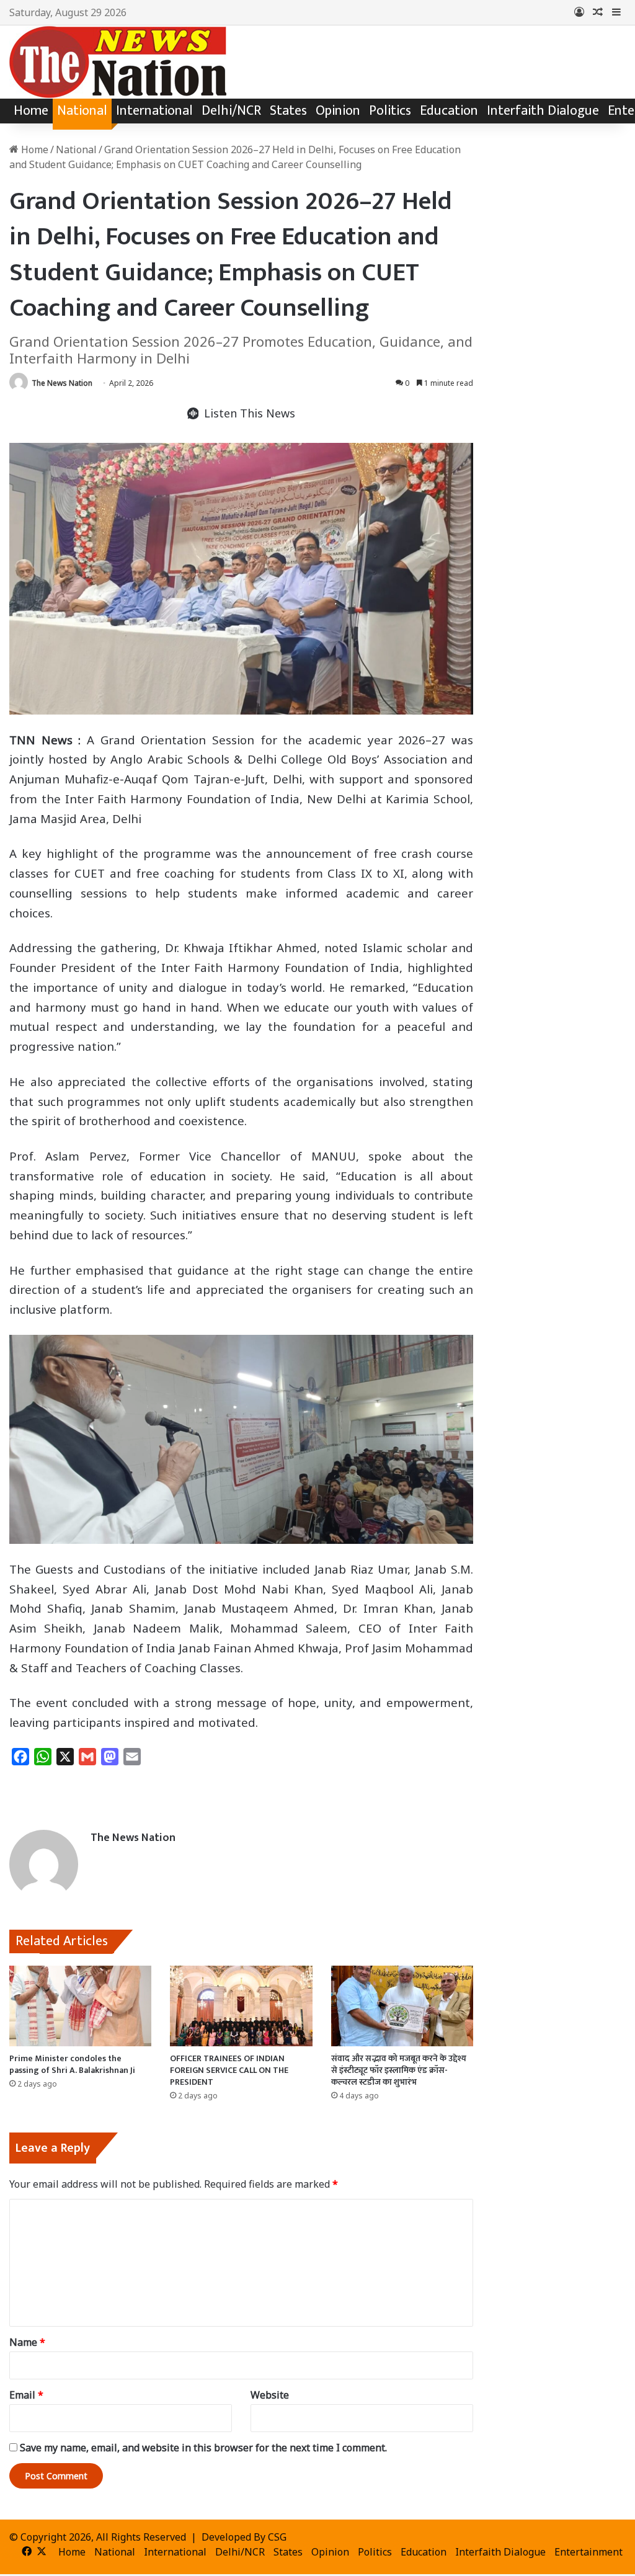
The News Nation (62, 383)
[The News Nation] (118, 62)
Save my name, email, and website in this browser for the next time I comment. (203, 2448)
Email (26, 2395)
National (82, 111)
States (288, 111)
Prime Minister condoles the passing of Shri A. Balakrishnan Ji (72, 2064)
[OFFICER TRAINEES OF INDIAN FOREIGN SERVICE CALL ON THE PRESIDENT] (241, 2006)
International (154, 111)
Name (27, 2342)
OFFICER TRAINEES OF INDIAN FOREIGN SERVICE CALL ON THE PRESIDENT (229, 2070)
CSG (277, 2537)
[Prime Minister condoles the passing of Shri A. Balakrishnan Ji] (80, 2006)
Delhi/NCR (231, 111)
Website (270, 2395)
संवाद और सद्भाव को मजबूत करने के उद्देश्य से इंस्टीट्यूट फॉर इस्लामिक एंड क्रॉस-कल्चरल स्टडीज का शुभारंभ (399, 2070)
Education (449, 111)
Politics (390, 111)
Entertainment (588, 2552)
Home (31, 111)
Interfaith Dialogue (543, 111)
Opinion (338, 111)
